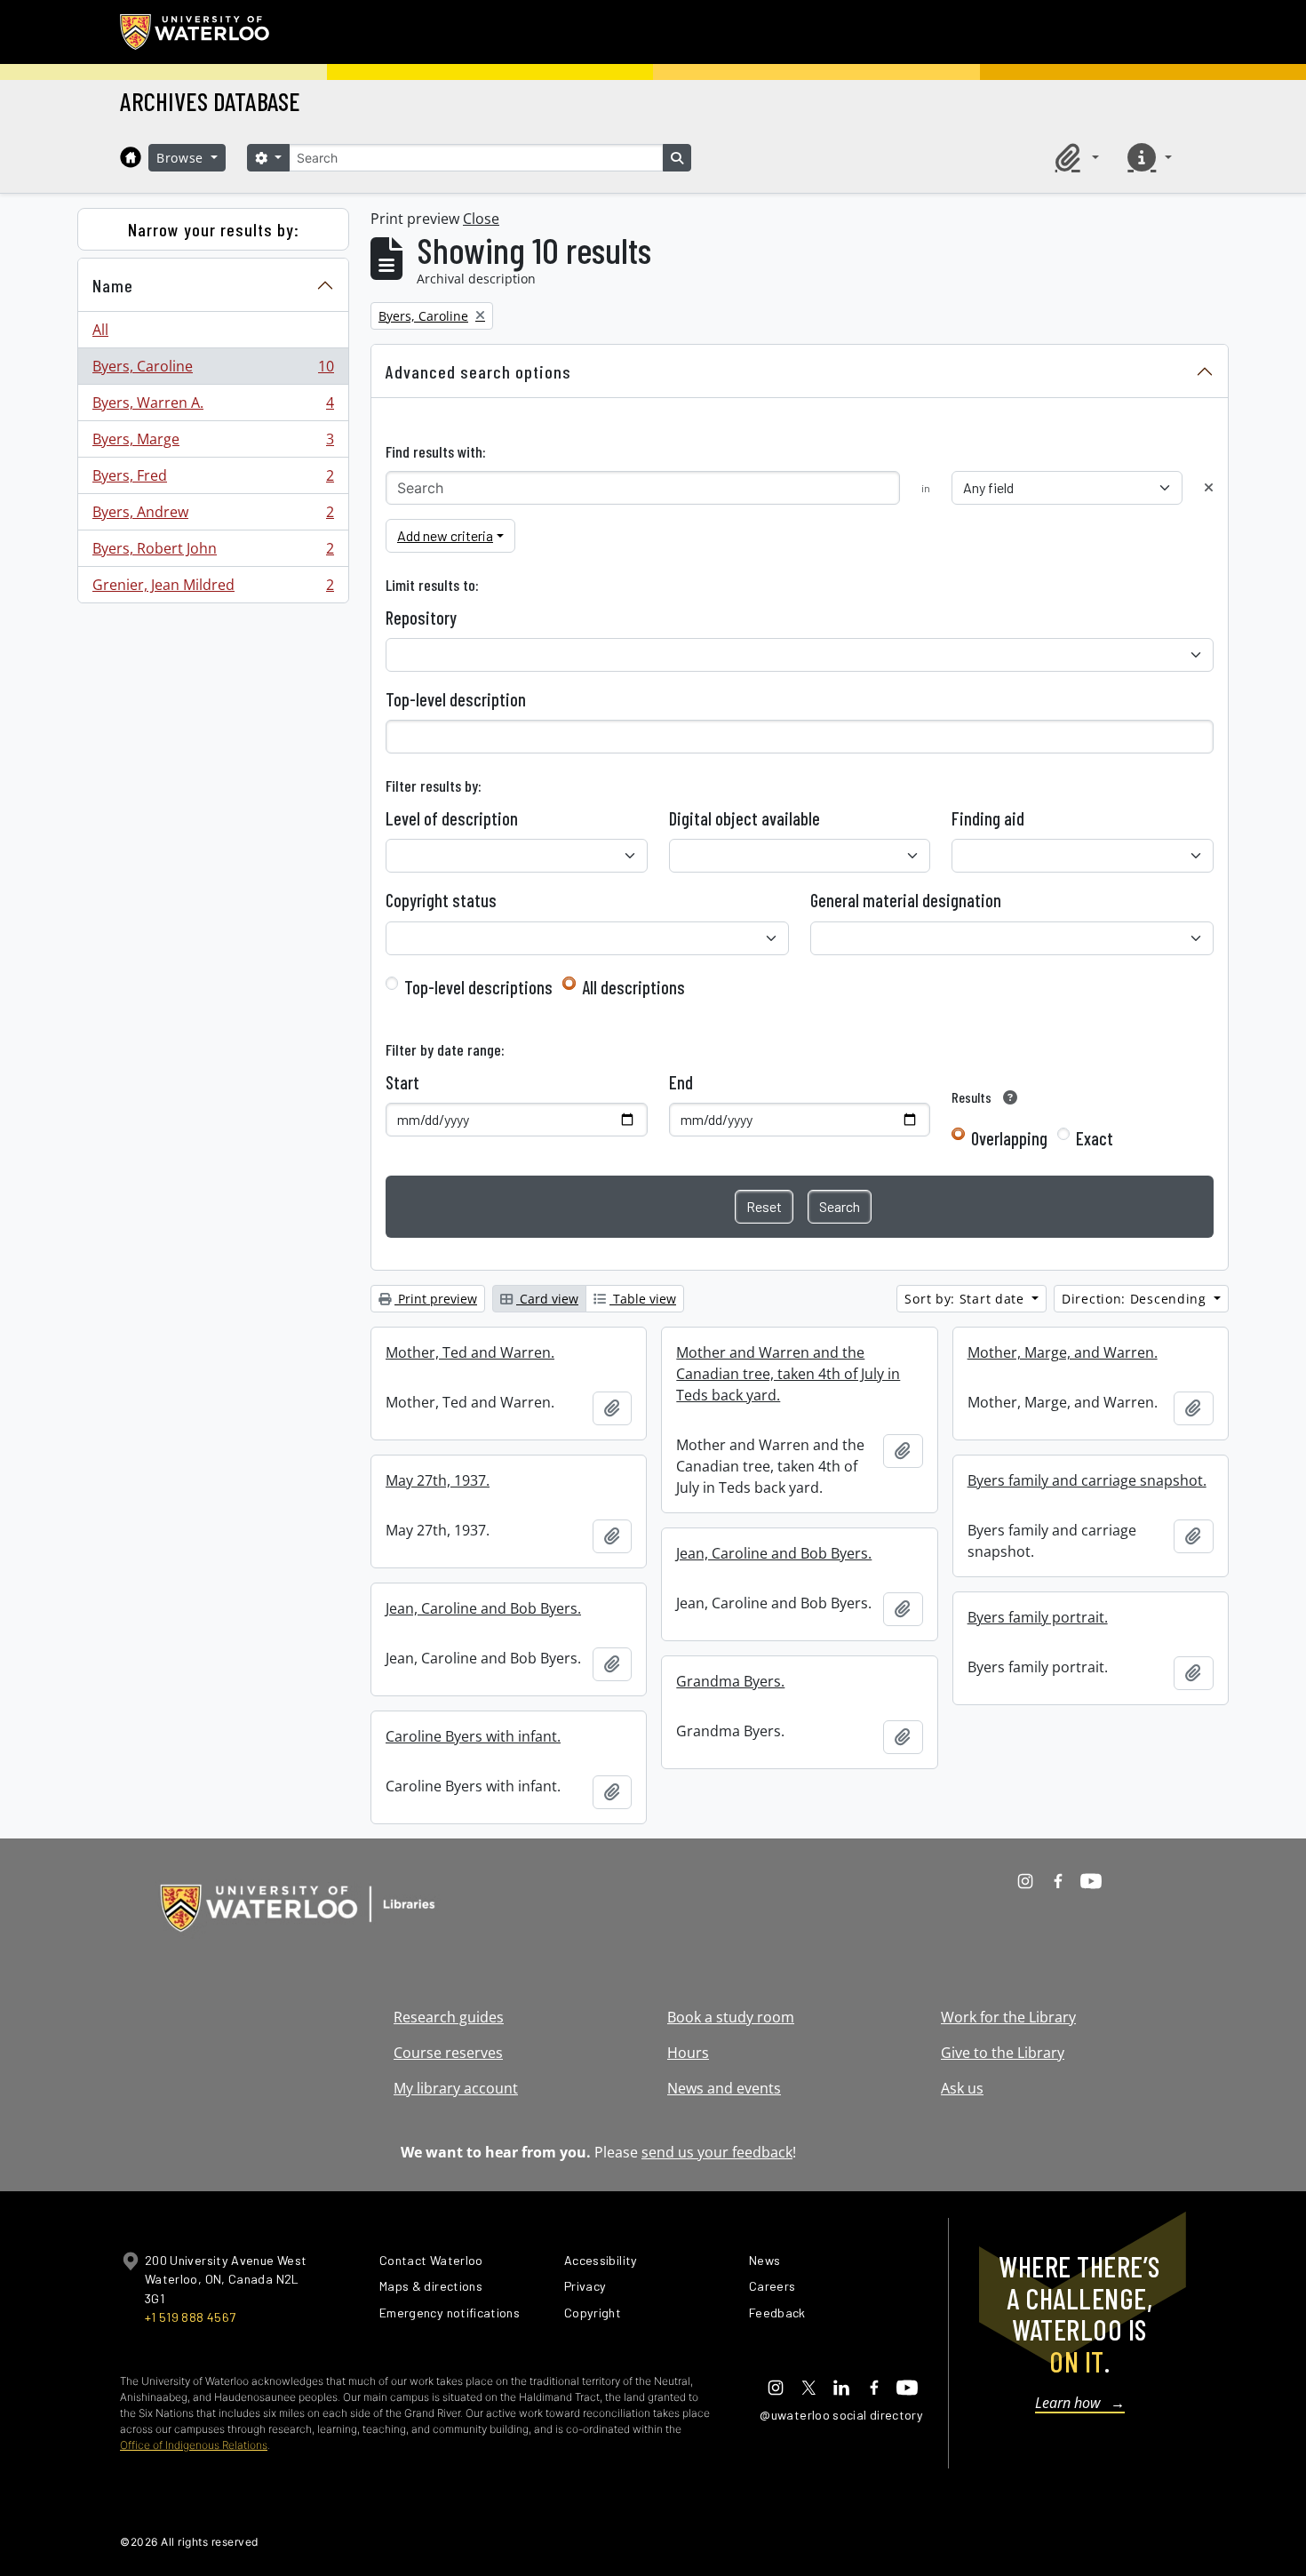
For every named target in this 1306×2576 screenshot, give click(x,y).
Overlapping (1009, 1138)
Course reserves (448, 2053)
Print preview (436, 1299)
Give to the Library (1003, 2053)
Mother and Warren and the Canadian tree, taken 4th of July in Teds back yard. (788, 1374)
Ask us (962, 2088)
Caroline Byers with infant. (473, 1736)
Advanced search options (478, 371)
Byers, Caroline (213, 371)
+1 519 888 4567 (190, 2317)
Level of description (452, 818)
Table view (643, 1299)
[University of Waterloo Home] (195, 32)
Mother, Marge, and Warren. (1063, 1352)
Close (481, 219)
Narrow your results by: (214, 229)
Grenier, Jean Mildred (213, 589)
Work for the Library (1008, 2017)
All (100, 330)
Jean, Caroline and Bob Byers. (774, 1553)
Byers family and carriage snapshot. (1087, 1480)
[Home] (131, 157)
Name (113, 285)
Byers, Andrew (213, 516)
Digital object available (745, 818)
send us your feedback (717, 2152)
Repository (421, 618)
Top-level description (456, 699)
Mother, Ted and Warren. (470, 1352)
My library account (456, 2088)
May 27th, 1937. (438, 1480)
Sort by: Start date (966, 1299)
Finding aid (988, 818)
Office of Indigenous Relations (194, 2445)
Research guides (449, 2017)
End (681, 1082)
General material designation (906, 900)
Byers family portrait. (1038, 1617)
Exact (1095, 1138)
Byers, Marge (213, 443)
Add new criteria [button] (445, 535)
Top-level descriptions (478, 987)
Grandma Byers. (730, 1681)
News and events (724, 2088)
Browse (182, 158)
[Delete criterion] (1209, 487)
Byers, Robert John (213, 553)
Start (402, 1082)
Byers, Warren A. (213, 407)
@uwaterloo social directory (841, 2415)
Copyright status (441, 900)
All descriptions (633, 987)
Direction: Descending (1136, 1299)
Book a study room (731, 2017)
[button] (1074, 157)
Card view (547, 1299)
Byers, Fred (213, 480)
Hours (688, 2053)
